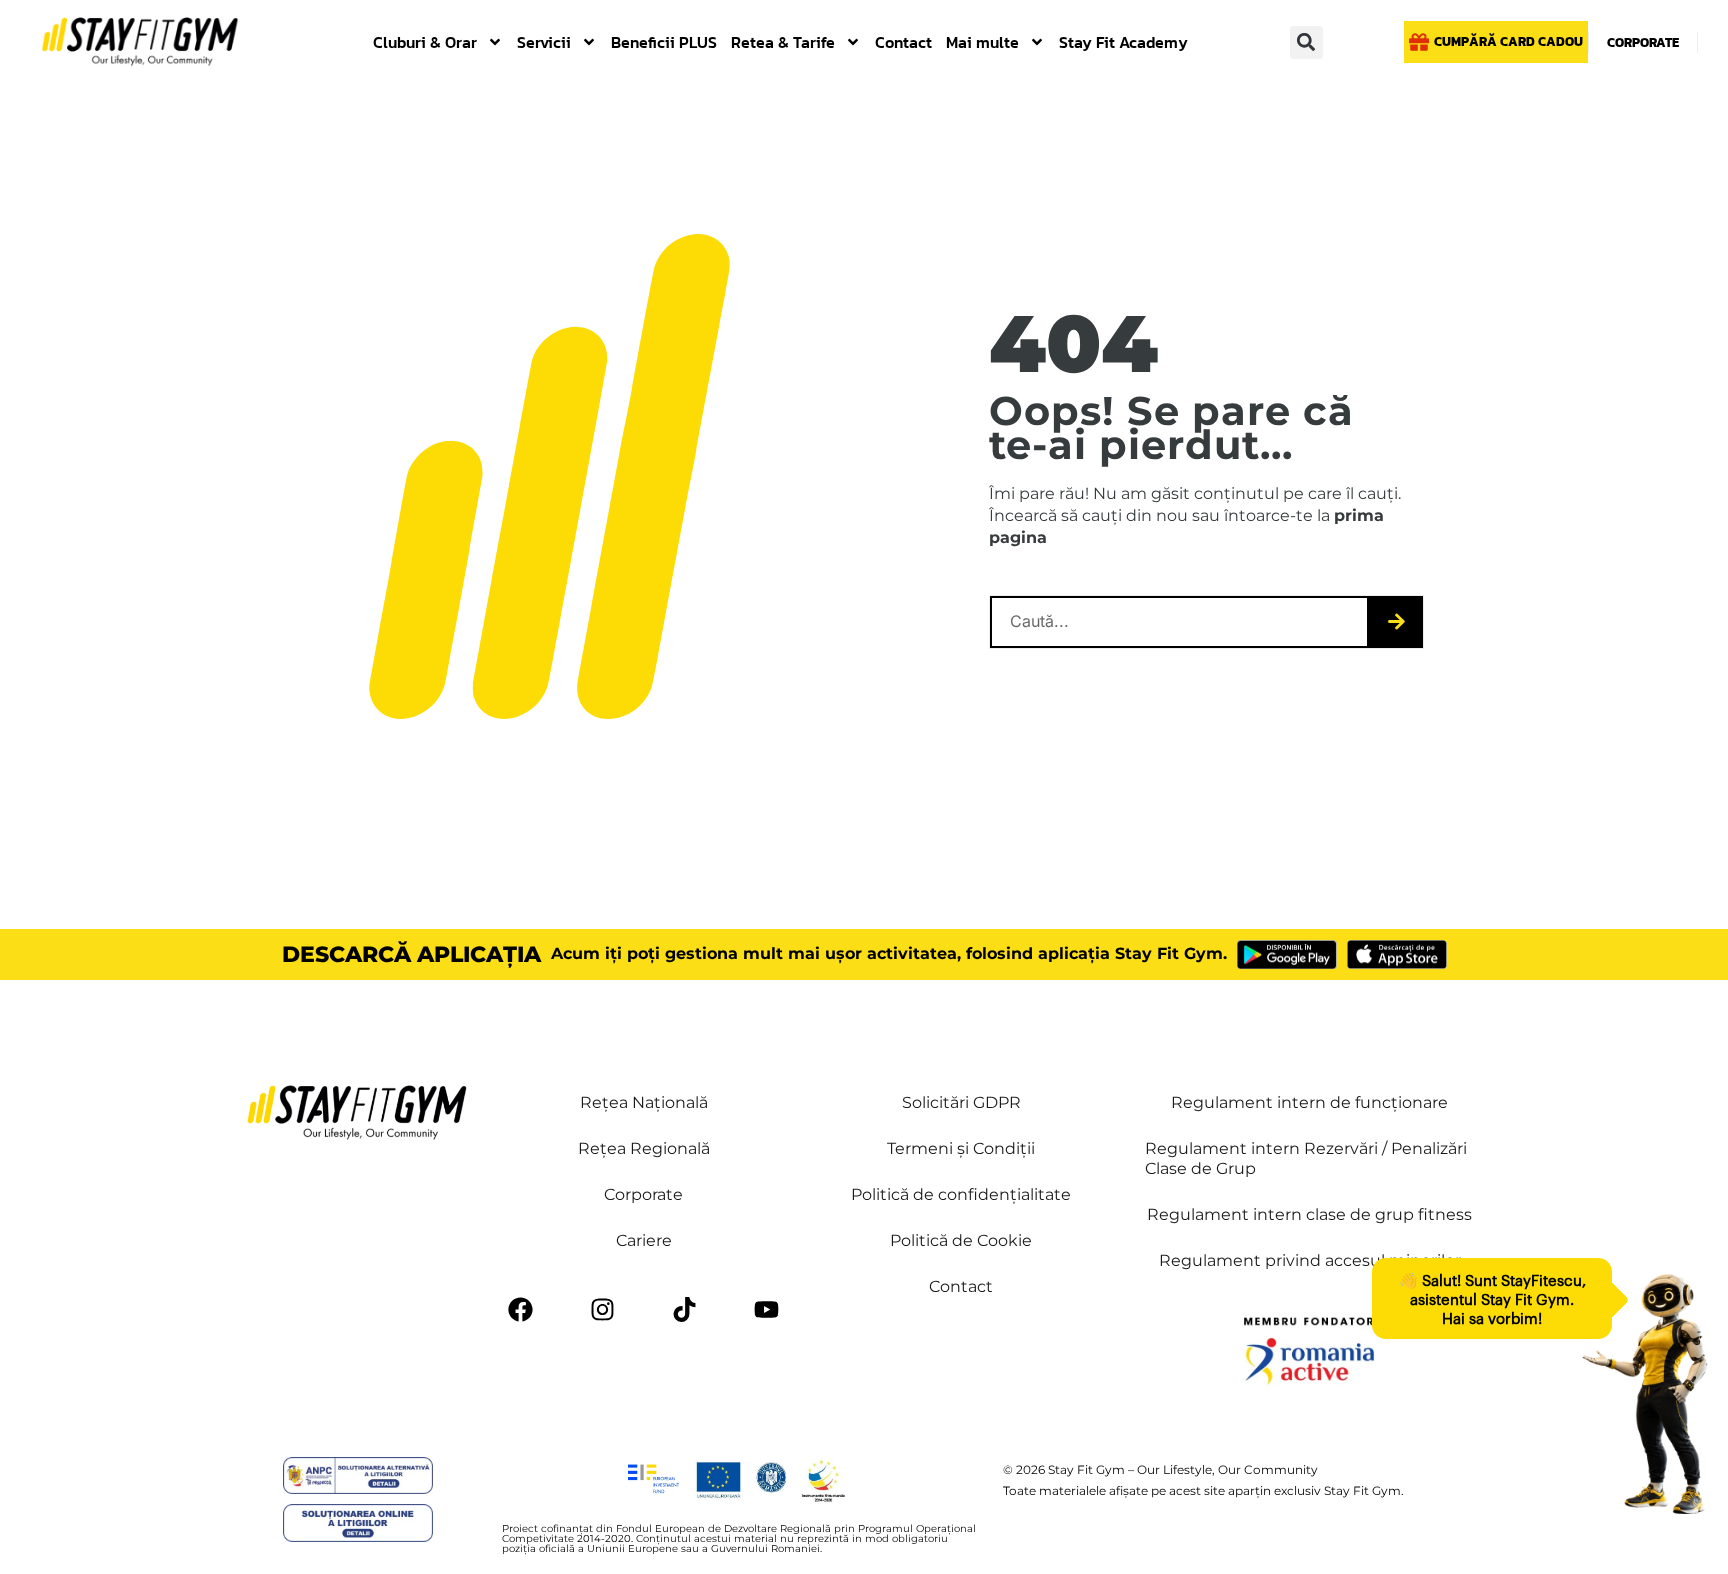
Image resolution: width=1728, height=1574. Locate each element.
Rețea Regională (644, 1148)
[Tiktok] (685, 1309)
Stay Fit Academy (1123, 42)
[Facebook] (521, 1309)
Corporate (643, 1194)
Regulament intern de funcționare (1309, 1102)
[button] (1306, 42)
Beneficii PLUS (664, 42)
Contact (903, 42)
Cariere (644, 1240)
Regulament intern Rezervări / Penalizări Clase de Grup (1306, 1158)
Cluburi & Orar (425, 42)
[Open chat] (1645, 1394)
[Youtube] (767, 1309)
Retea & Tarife (783, 42)
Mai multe (982, 42)
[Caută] (1396, 622)
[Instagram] (603, 1309)
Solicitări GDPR (961, 1102)
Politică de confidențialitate (961, 1194)
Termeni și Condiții (961, 1148)
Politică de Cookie (961, 1240)
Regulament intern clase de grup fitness (1309, 1214)
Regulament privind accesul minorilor (1310, 1260)
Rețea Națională (644, 1102)
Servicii (544, 42)
